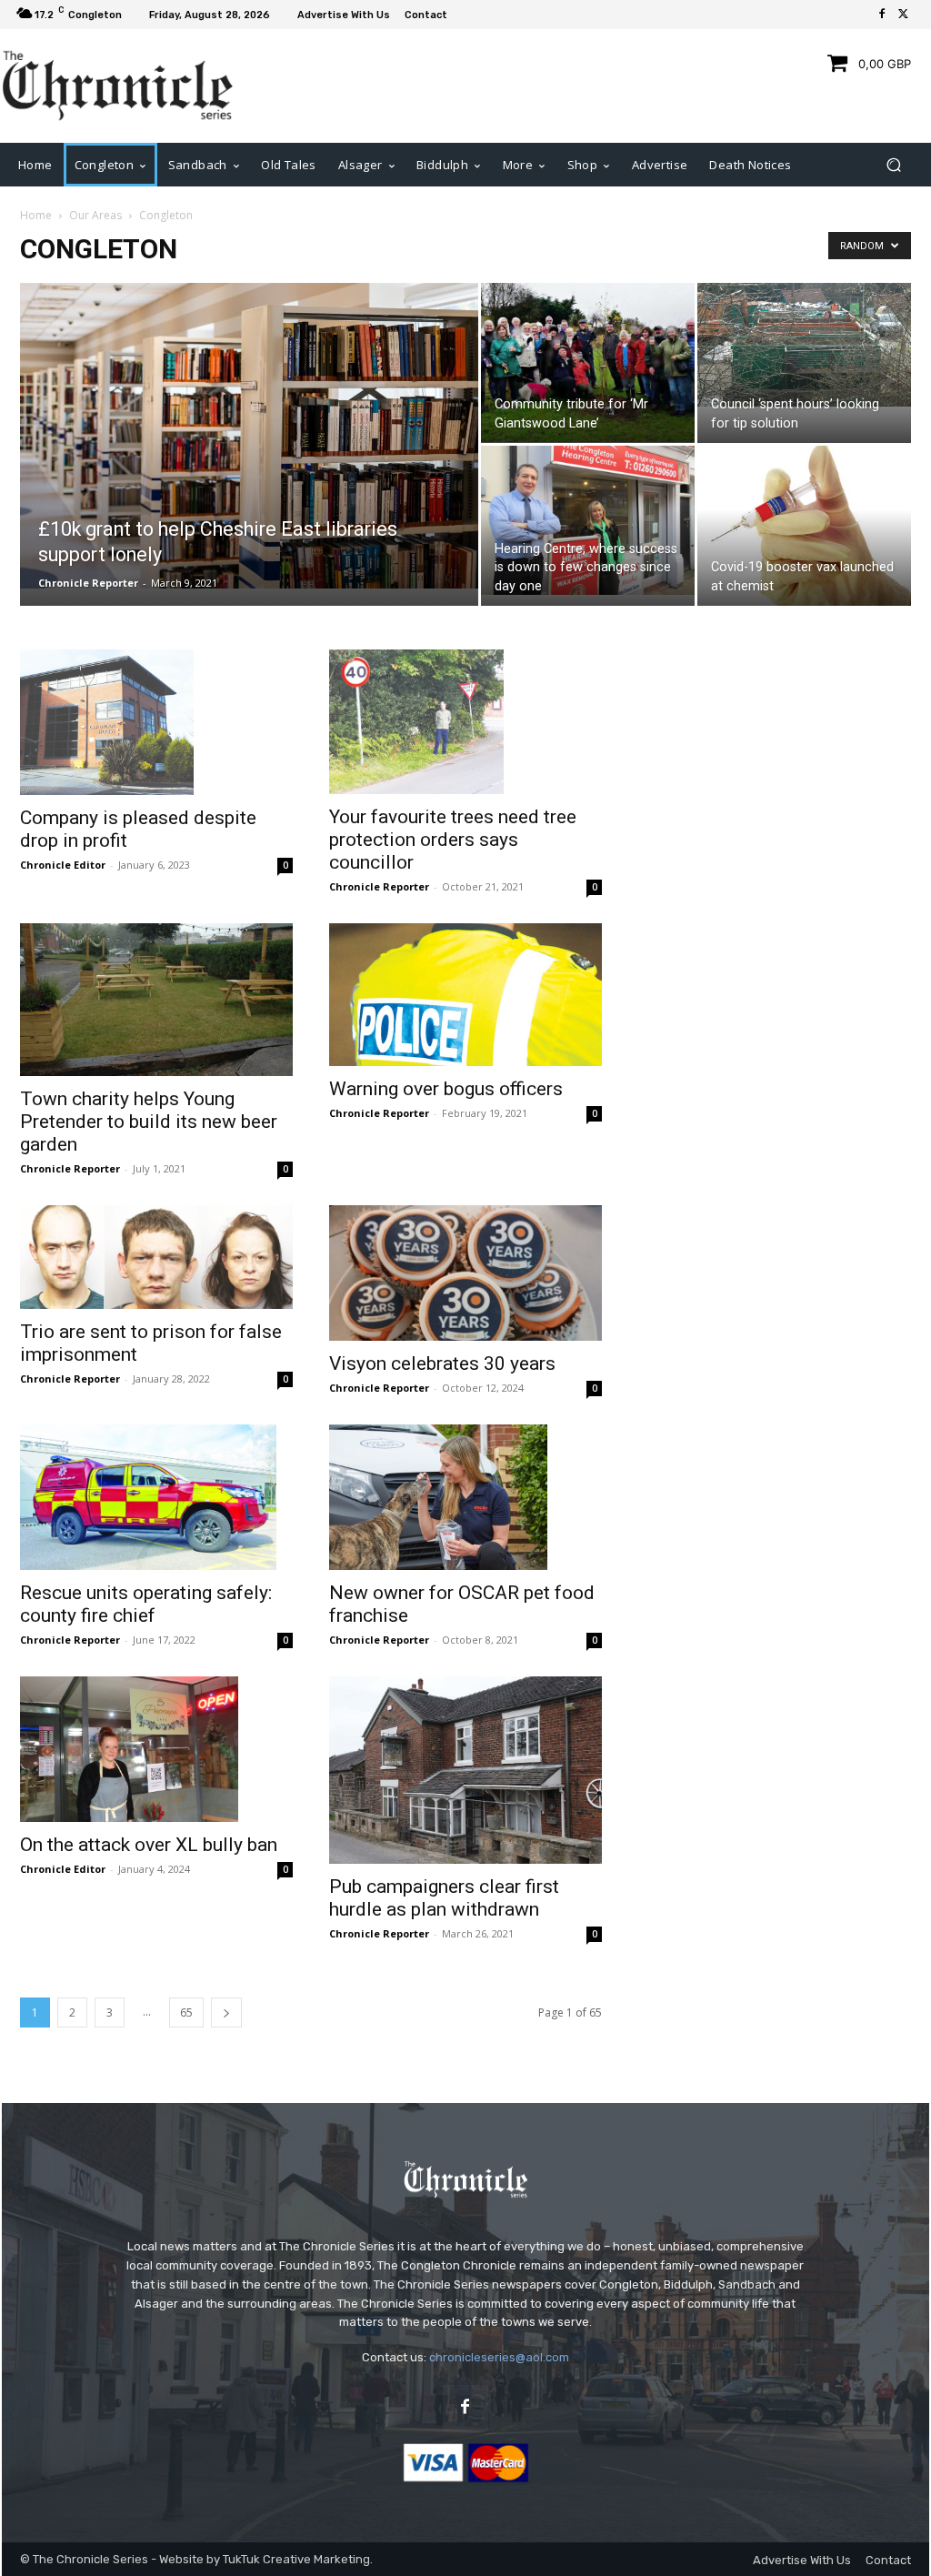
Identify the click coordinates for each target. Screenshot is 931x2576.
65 (186, 2012)
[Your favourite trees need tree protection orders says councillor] (465, 722)
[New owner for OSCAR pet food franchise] (465, 1497)
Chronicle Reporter (88, 583)
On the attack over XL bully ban (149, 1845)
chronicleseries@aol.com (499, 2357)
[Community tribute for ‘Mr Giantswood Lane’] (588, 363)
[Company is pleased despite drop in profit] (156, 722)
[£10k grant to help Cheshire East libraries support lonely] (249, 436)
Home (36, 215)
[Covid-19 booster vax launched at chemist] (804, 531)
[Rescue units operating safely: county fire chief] (156, 1497)
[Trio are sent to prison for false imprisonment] (156, 1257)
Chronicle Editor (63, 865)
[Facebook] (882, 15)
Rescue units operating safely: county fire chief (146, 1604)
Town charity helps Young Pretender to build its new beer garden (149, 1122)
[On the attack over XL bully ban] (156, 1749)
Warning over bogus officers (446, 1089)
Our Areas (95, 215)
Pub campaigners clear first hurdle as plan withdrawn (444, 1898)
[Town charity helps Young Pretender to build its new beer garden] (156, 1000)
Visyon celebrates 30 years (442, 1363)
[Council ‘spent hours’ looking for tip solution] (804, 345)
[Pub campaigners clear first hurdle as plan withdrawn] (465, 1770)
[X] (904, 15)
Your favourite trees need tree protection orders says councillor (453, 840)
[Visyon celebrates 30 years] (465, 1273)
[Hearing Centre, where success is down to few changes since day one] (588, 520)
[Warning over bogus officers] (465, 995)
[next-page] (226, 2012)
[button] (893, 164)
